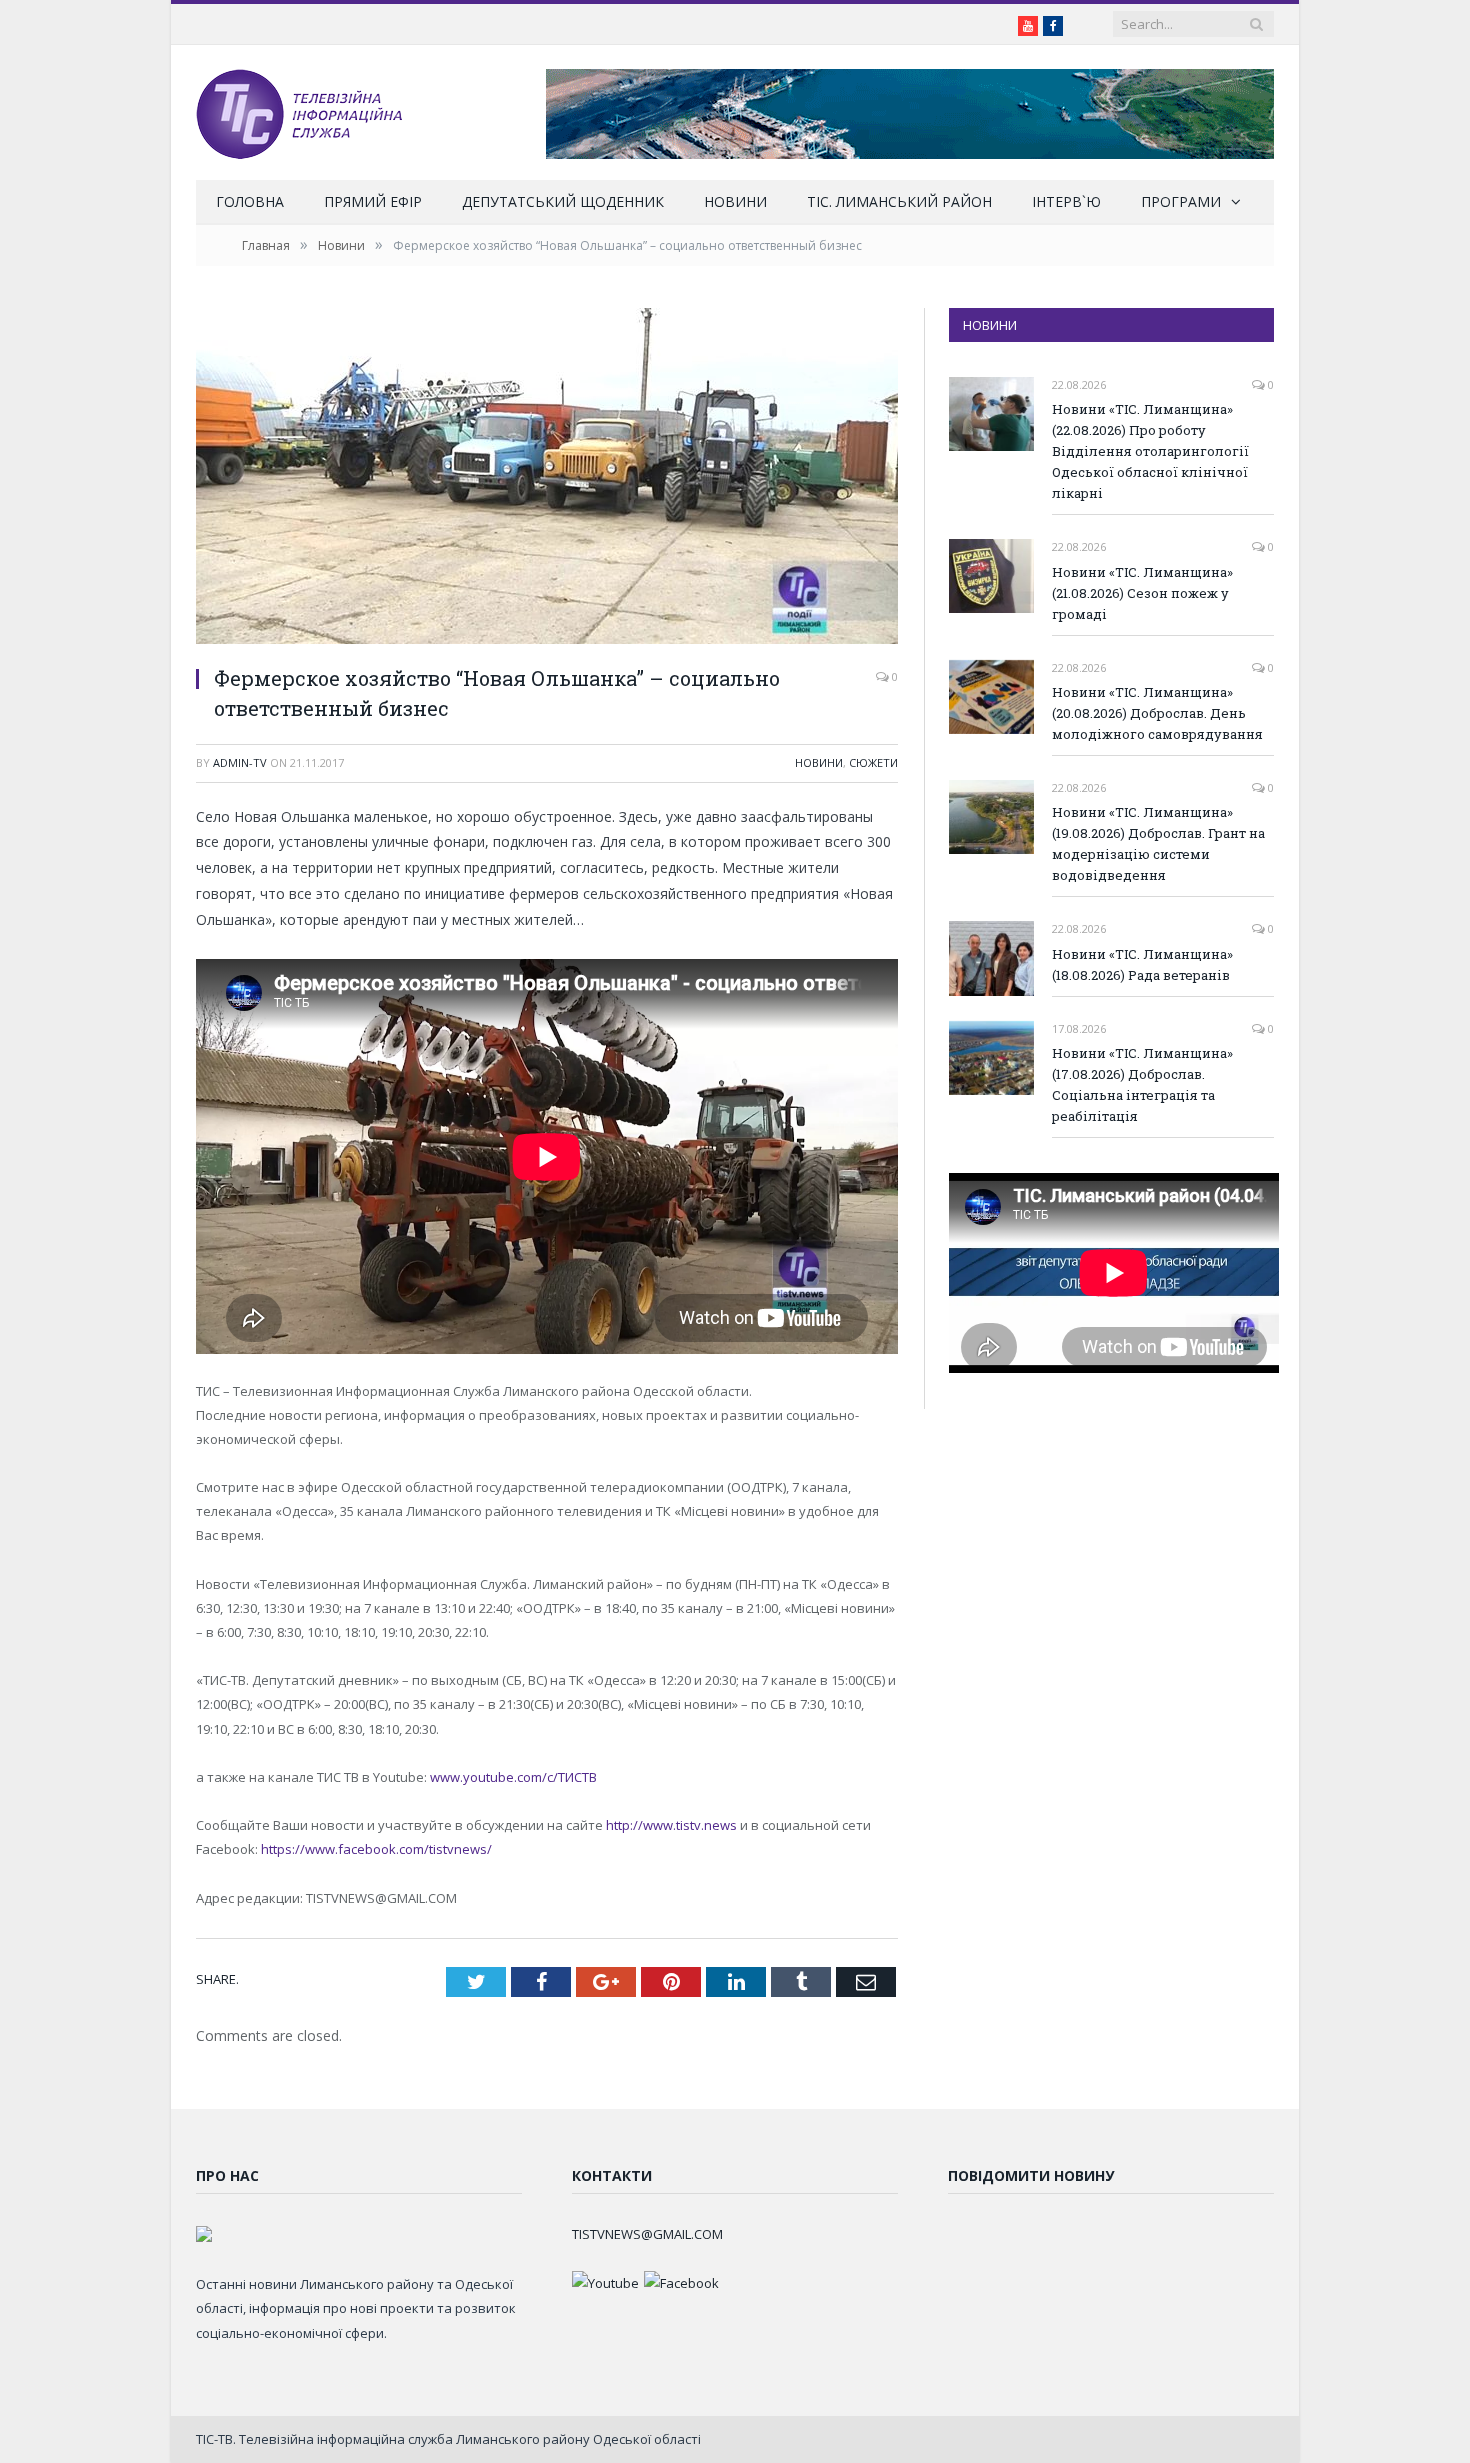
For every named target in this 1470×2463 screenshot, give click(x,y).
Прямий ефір (373, 201)
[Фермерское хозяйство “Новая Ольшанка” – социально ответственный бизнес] (547, 478)
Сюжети (873, 762)
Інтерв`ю (1066, 201)
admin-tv (240, 762)
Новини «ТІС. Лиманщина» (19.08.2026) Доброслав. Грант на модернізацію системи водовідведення (1158, 843)
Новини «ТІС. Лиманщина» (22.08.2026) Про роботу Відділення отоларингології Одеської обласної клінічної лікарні (1150, 451)
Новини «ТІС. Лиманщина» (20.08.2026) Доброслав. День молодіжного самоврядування (1157, 713)
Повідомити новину (1031, 2175)
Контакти (612, 2175)
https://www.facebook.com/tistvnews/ (376, 1849)
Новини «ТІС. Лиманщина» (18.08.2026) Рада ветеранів (1142, 964)
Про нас (227, 2175)
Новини (735, 201)
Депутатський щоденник (563, 201)
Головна (250, 201)
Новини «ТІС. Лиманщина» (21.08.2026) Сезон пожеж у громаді (1142, 593)
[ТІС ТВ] (299, 112)
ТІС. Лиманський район (899, 201)
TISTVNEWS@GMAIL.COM (647, 2234)
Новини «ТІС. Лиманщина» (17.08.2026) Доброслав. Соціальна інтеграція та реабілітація (1142, 1084)
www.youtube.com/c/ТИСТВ (513, 1777)
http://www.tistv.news (671, 1825)
